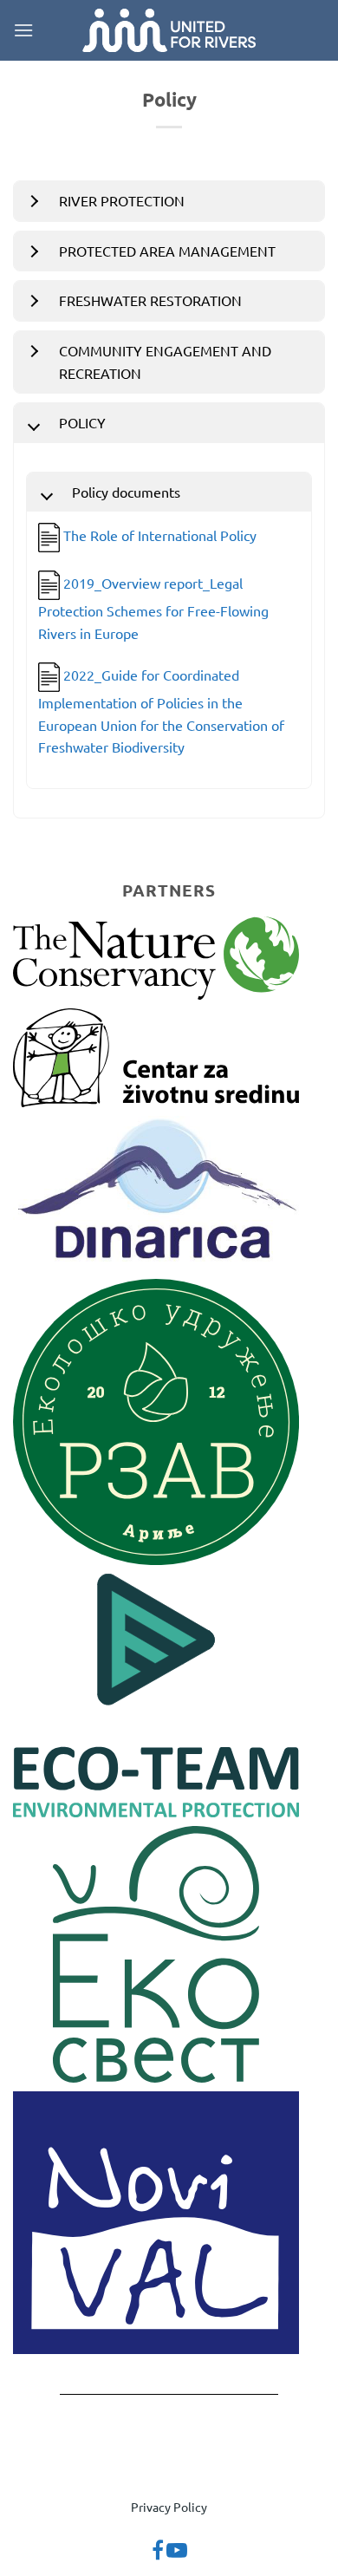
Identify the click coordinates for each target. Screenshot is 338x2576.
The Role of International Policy (160, 535)
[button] (23, 30)
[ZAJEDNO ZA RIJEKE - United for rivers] (169, 30)
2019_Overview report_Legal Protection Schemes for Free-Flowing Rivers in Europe (153, 607)
